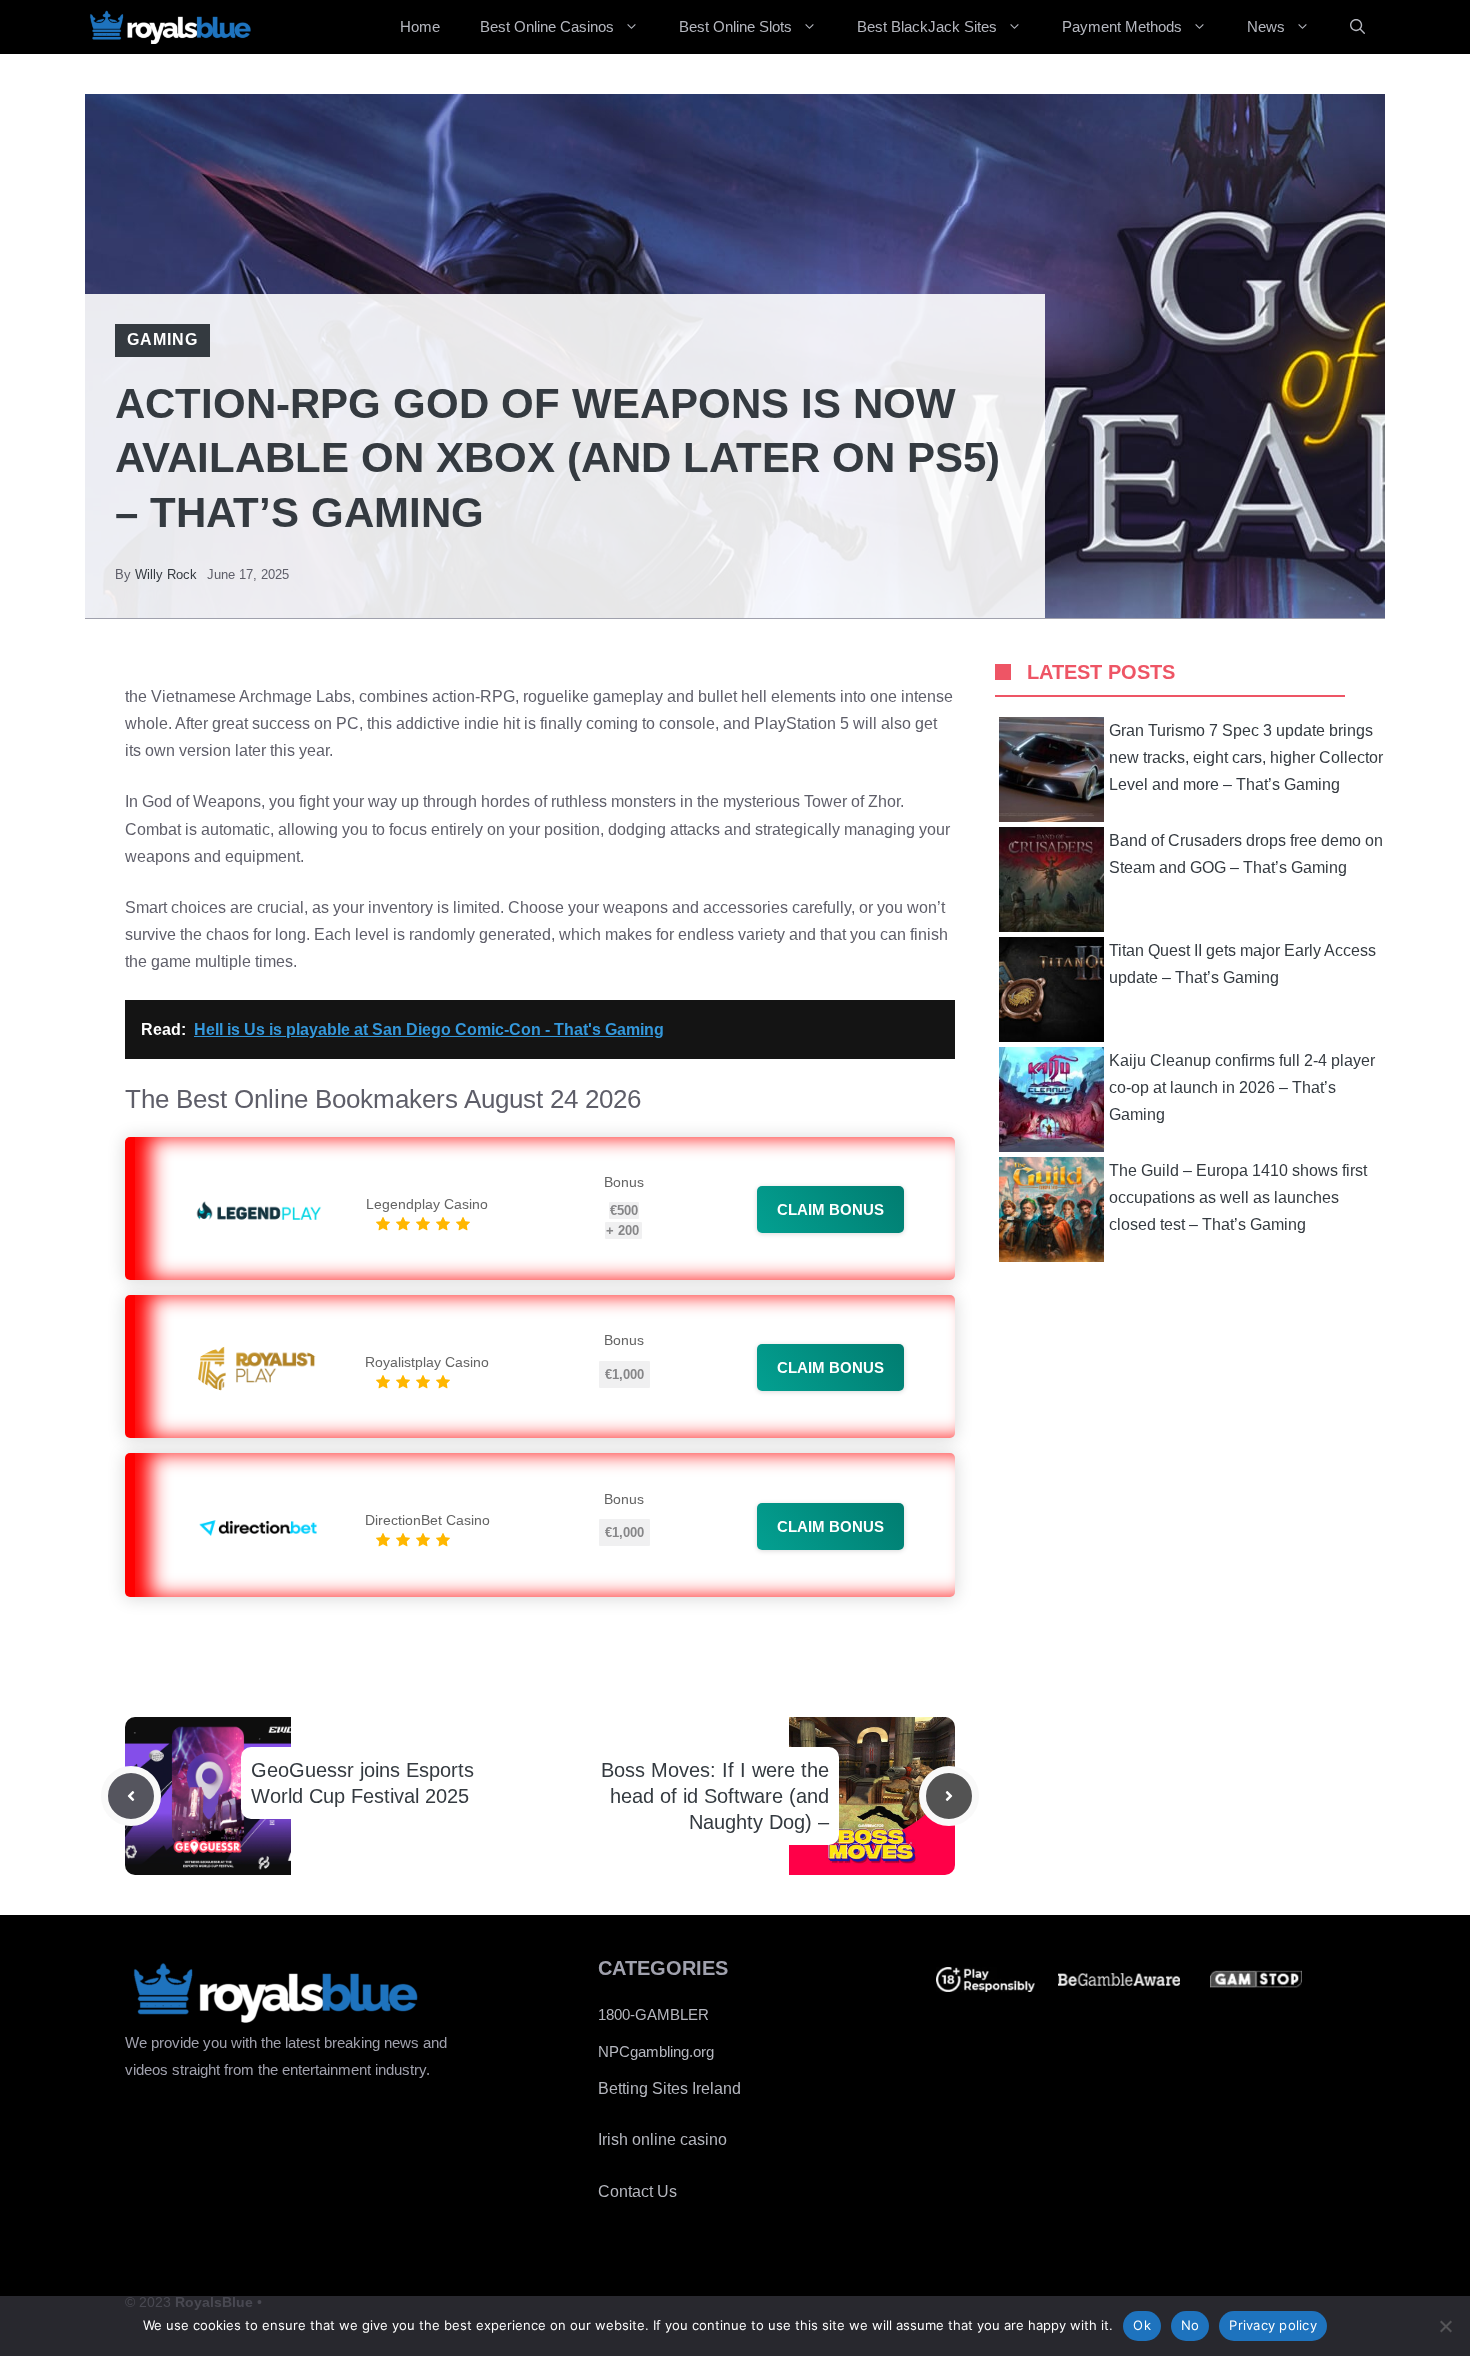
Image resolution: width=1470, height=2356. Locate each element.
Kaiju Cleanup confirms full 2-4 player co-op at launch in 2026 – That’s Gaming (1242, 1087)
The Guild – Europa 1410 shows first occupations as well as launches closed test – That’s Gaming (1238, 1197)
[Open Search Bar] (1357, 27)
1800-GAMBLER (653, 2014)
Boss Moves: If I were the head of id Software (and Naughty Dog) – (715, 1796)
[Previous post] (131, 1796)
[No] (1445, 2326)
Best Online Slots (735, 26)
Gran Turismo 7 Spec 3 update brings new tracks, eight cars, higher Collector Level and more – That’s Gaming (1246, 757)
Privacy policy (1273, 2325)
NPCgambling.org (656, 2051)
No (1190, 2325)
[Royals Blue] (170, 27)
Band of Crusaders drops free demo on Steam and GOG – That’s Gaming (1246, 854)
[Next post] (949, 1796)
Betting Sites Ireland (669, 2088)
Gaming (162, 339)
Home (420, 26)
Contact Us (637, 2191)
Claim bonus (830, 1209)
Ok (1142, 2325)
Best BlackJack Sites (927, 26)
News (1266, 26)
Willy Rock (166, 574)
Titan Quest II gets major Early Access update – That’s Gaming (1242, 964)
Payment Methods (1122, 26)
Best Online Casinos (547, 26)
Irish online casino (662, 2139)
